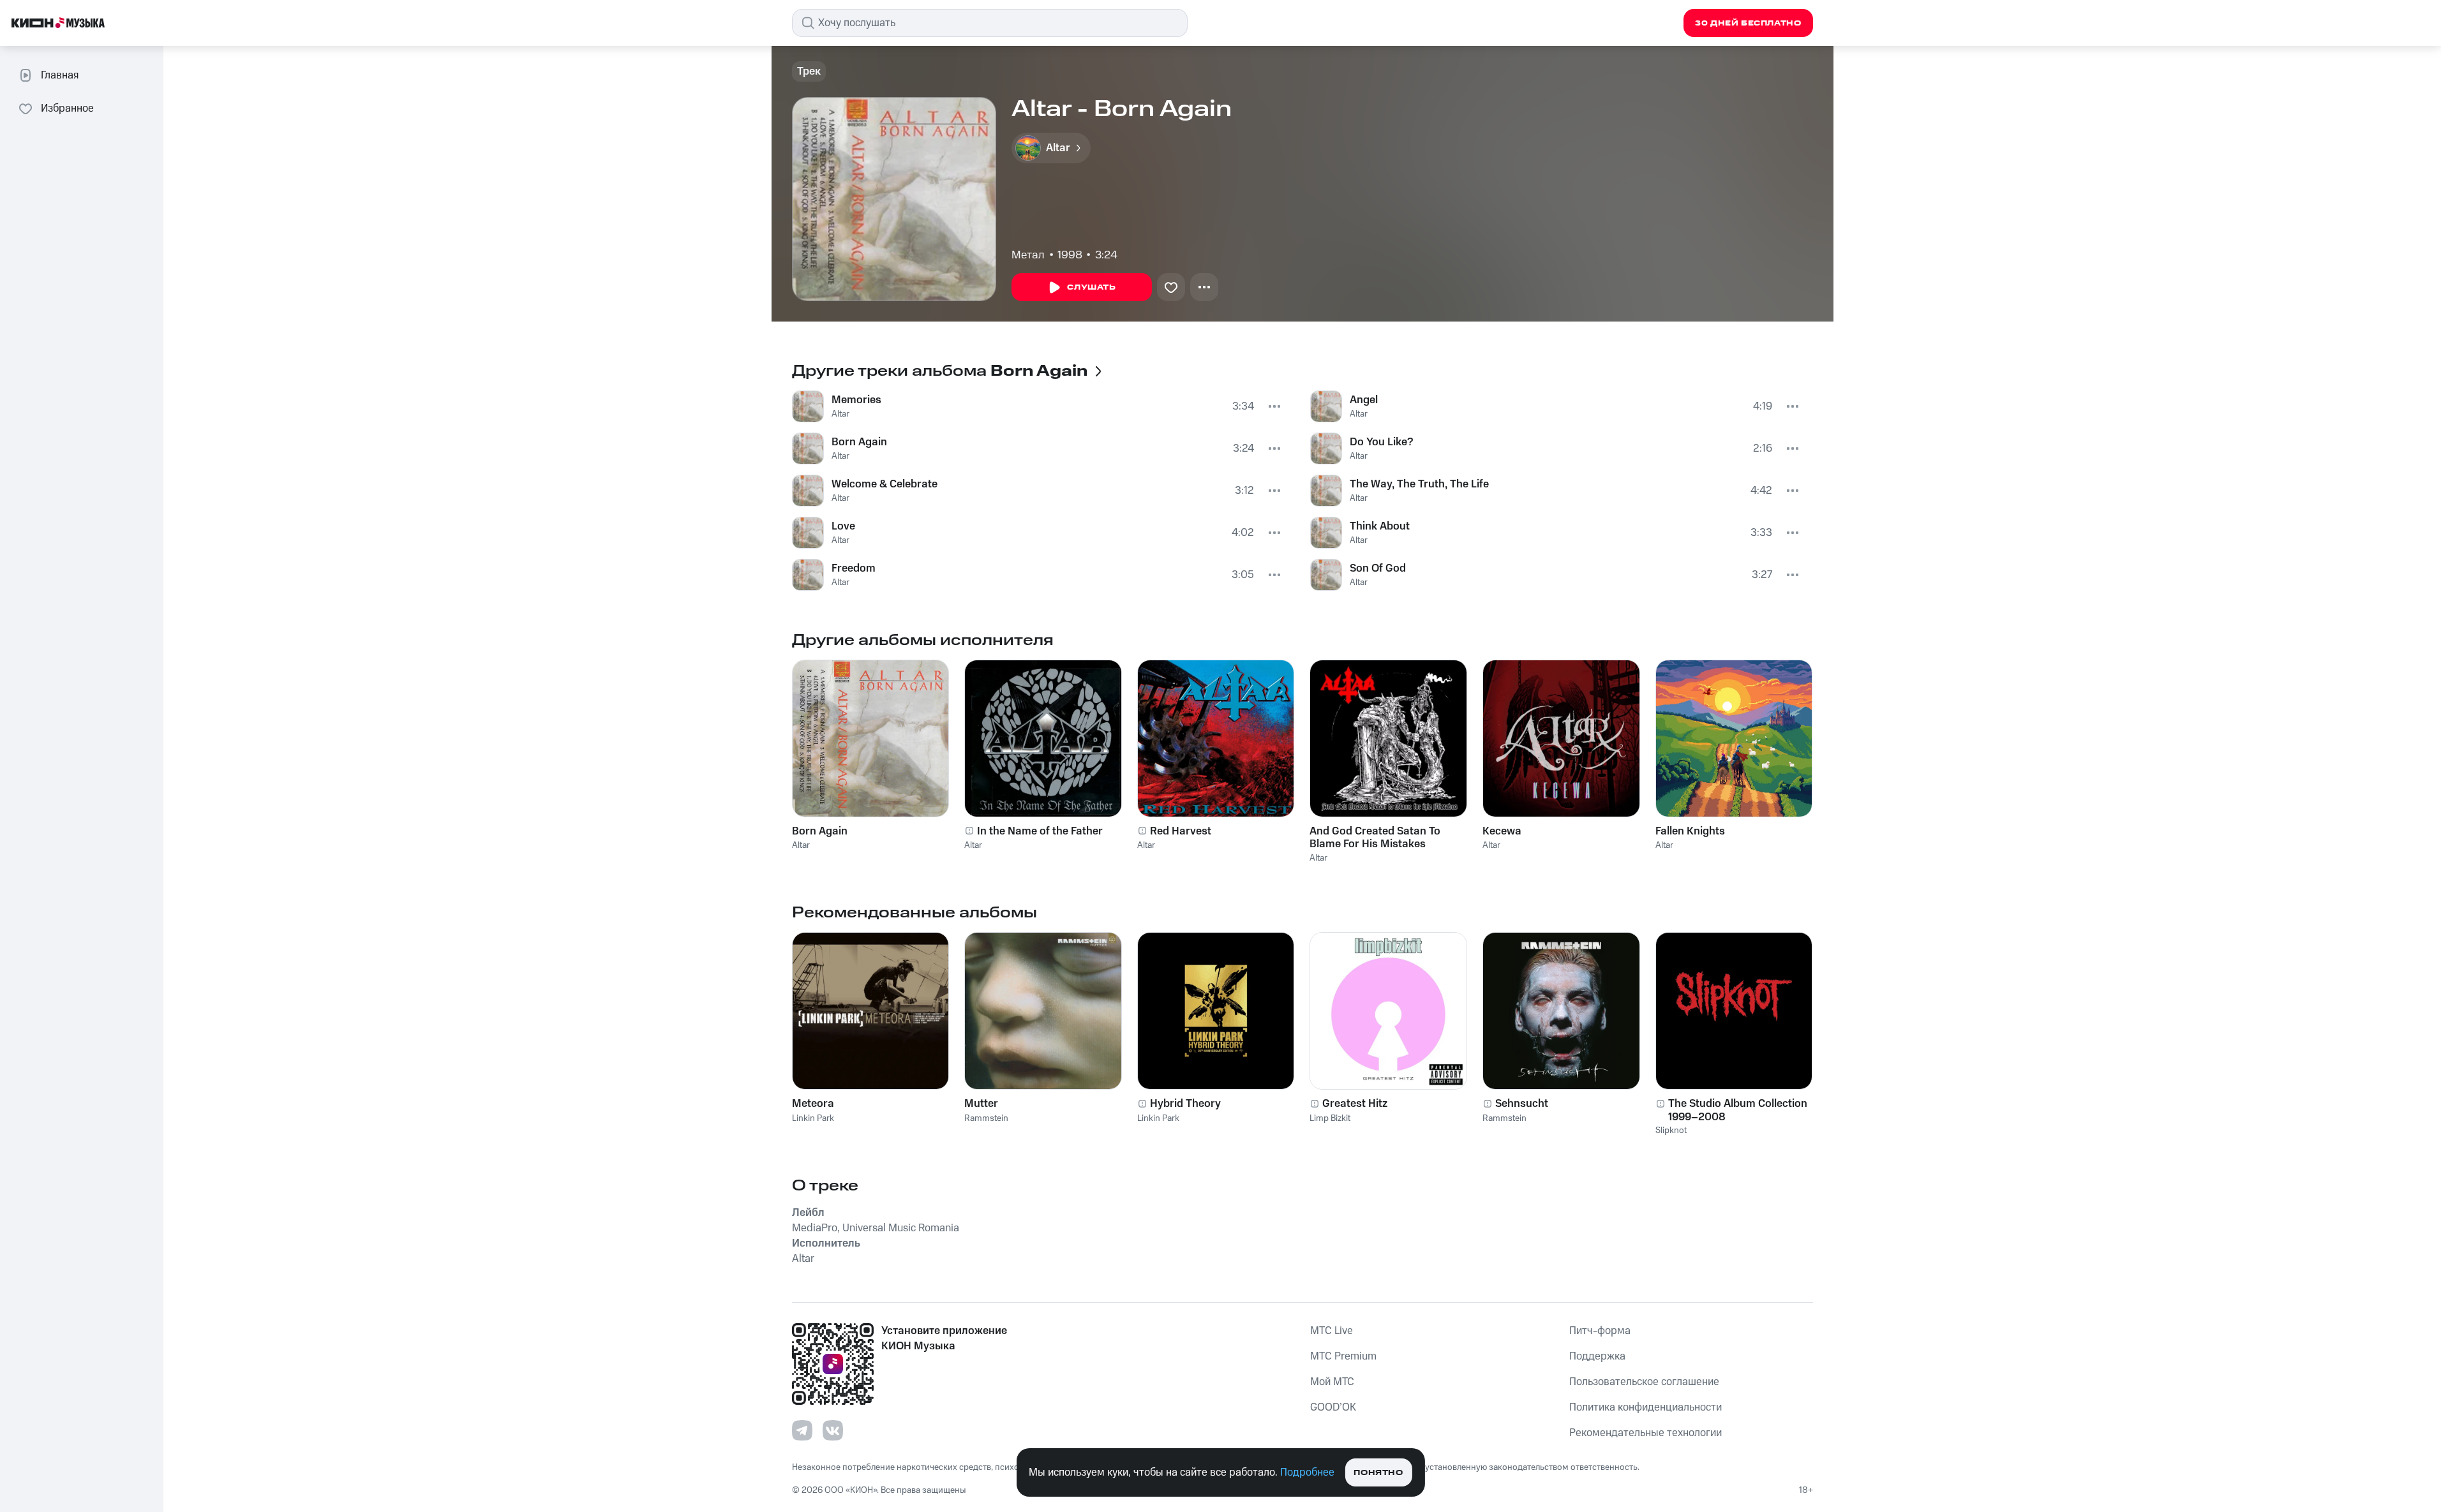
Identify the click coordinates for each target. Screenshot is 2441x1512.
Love (843, 526)
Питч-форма (1600, 1331)
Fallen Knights (1690, 831)
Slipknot (1671, 1130)
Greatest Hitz (1355, 1104)
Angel (1364, 400)
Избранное (67, 108)
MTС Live (1332, 1331)
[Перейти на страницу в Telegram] (802, 1430)
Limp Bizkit (1330, 1118)
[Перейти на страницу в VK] (833, 1430)
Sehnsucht (1522, 1104)
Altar (840, 414)
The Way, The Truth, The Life (1419, 484)
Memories (856, 400)
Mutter (981, 1104)
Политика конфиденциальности (1646, 1407)
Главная (60, 75)
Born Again (859, 442)
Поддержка (1597, 1356)
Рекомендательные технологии (1646, 1433)
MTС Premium (1343, 1356)
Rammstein (986, 1118)
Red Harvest (1181, 831)
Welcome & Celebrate (885, 484)
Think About (1380, 526)
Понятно (1378, 1473)
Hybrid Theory (1185, 1104)
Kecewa (1502, 831)
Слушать (1091, 287)
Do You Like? (1381, 442)
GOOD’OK (1333, 1407)
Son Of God (1378, 568)
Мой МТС (1332, 1382)
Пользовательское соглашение (1644, 1382)
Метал (1028, 255)
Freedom (854, 568)
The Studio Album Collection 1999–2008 (1738, 1110)
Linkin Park (813, 1118)
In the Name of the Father (1040, 831)
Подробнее (1307, 1472)
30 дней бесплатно (1748, 23)
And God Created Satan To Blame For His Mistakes (1375, 838)
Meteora (813, 1104)
